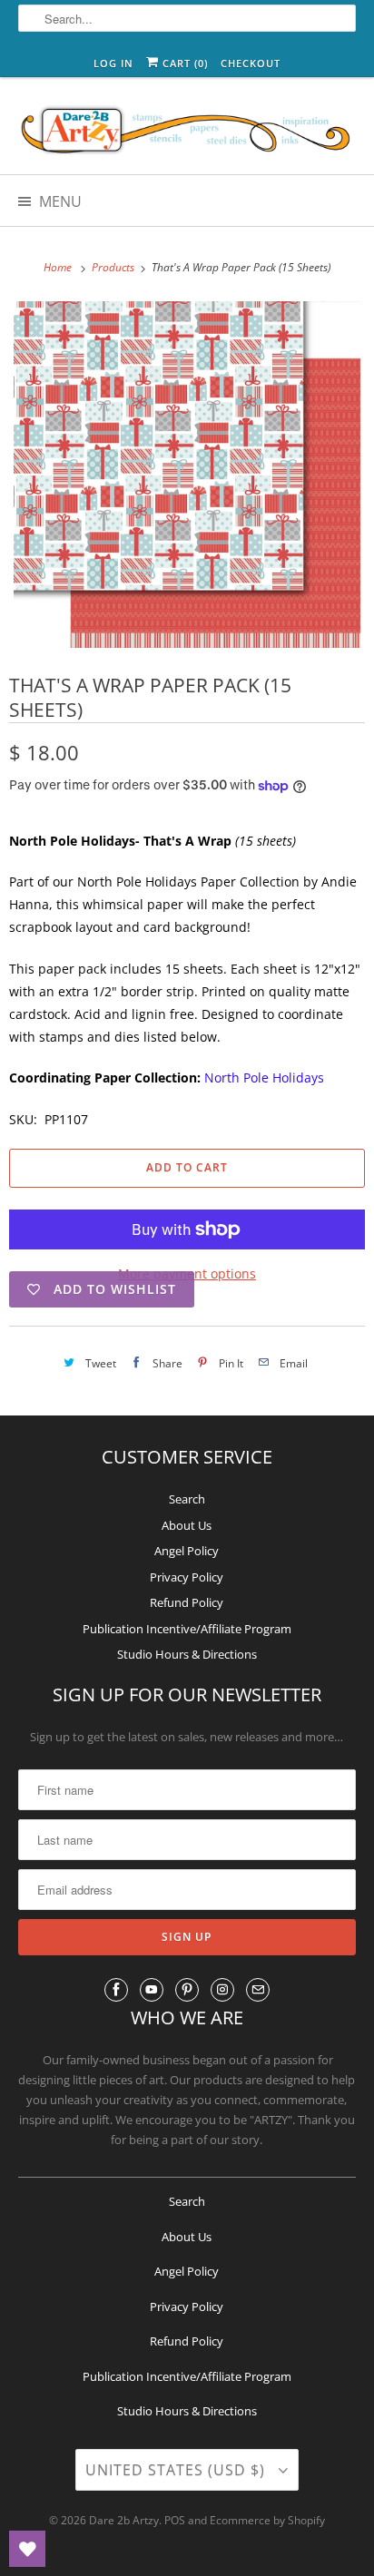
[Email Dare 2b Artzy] (258, 1990)
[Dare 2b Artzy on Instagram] (222, 1990)
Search (187, 1499)
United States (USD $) (177, 2470)
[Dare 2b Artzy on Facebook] (116, 1990)
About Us (187, 1525)
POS (175, 2520)
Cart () (183, 63)
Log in (113, 63)
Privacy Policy (187, 1577)
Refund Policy (187, 1602)
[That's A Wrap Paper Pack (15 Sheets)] (187, 475)
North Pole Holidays (264, 1077)
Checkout (251, 63)
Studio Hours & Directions (187, 1654)
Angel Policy (187, 1551)
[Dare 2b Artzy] (187, 132)
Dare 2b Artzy (124, 2520)
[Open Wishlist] (27, 2549)
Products (114, 267)
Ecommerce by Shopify (267, 2520)
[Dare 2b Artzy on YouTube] (152, 1990)
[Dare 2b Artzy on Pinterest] (187, 1990)
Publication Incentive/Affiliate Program (187, 1629)
